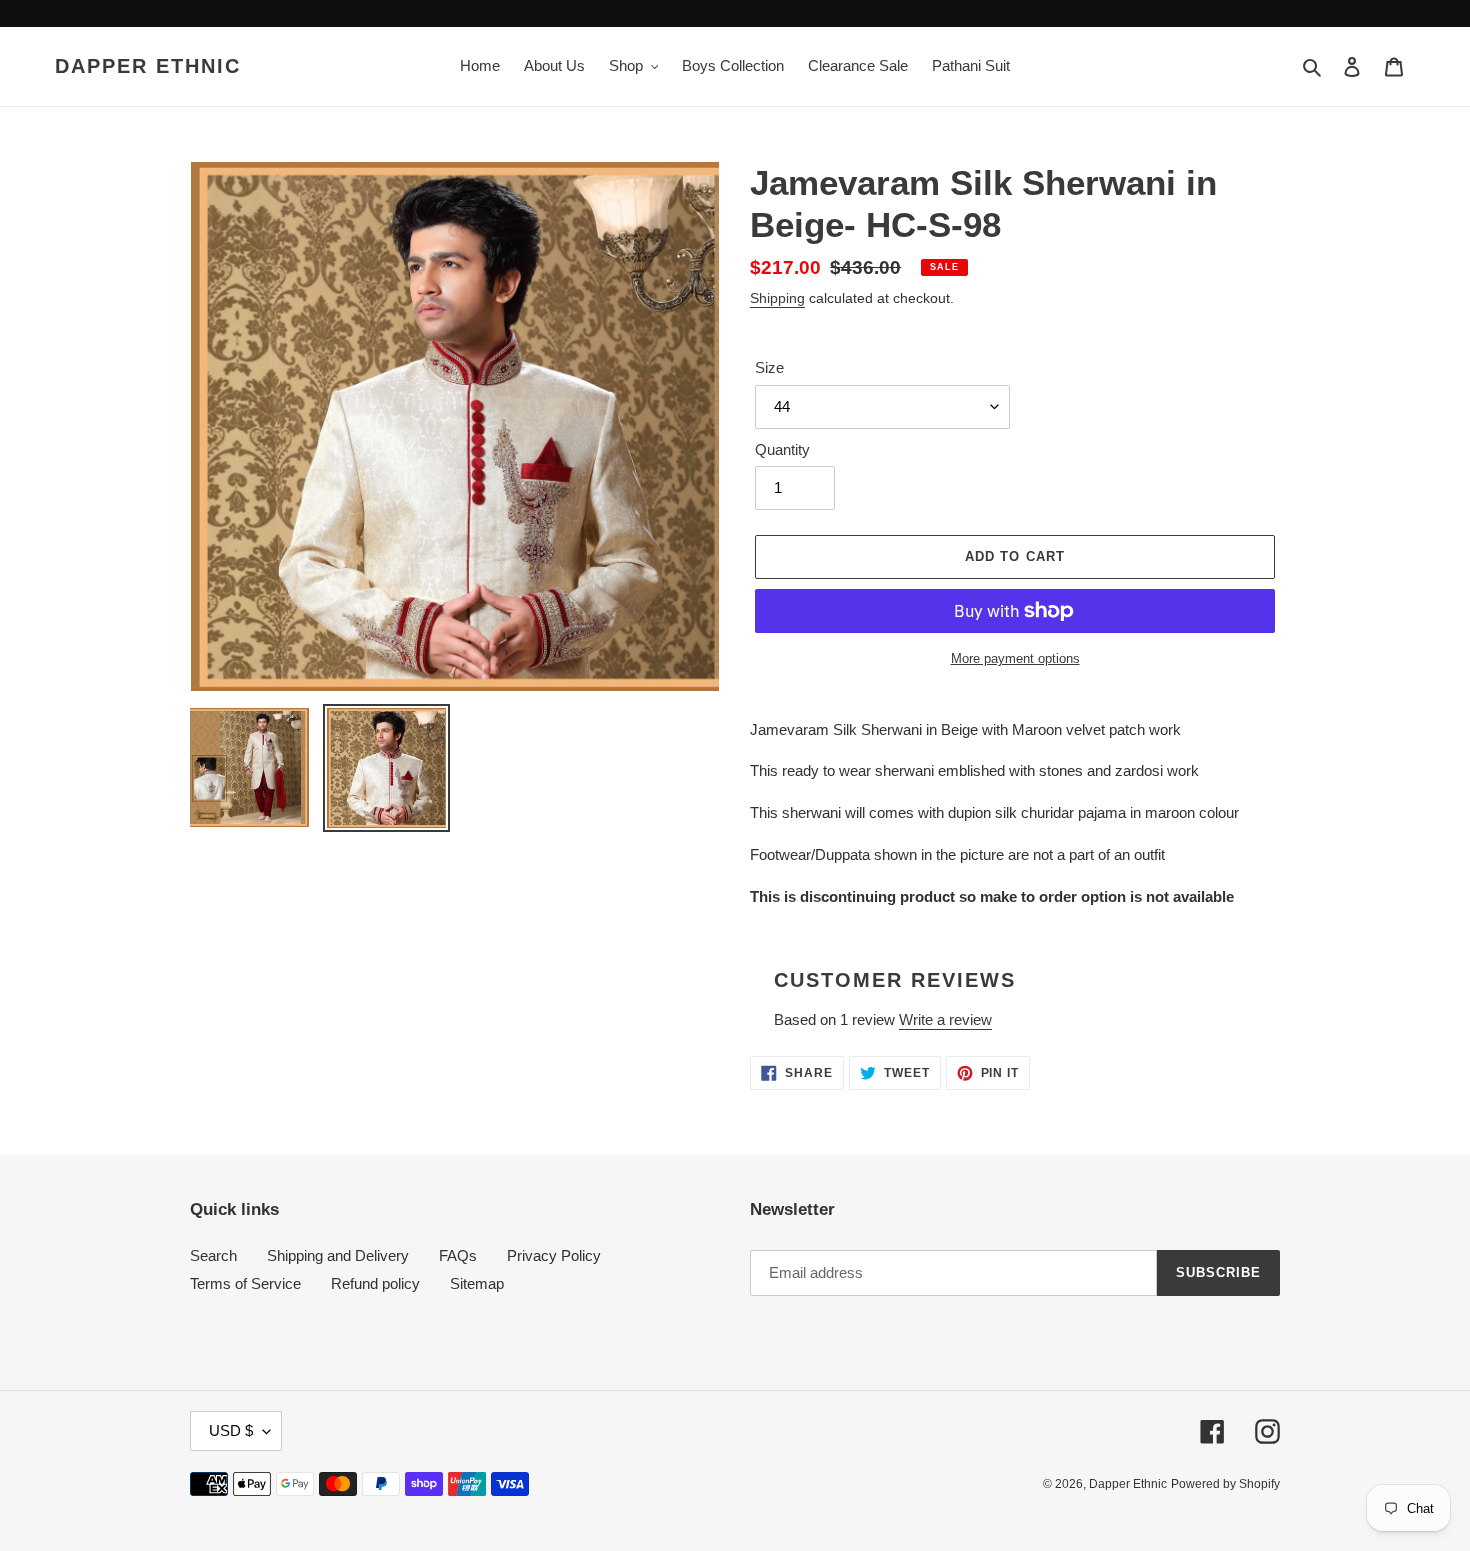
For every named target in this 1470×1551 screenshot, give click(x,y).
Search (213, 1255)
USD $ (231, 1430)
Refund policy (375, 1283)
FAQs (458, 1255)
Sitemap (477, 1283)
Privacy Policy (554, 1255)
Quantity (782, 449)
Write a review (945, 1019)
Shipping (777, 298)
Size (769, 367)
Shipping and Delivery (338, 1255)
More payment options (1015, 658)
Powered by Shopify (1225, 1484)
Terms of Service (245, 1283)
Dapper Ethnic (148, 66)
